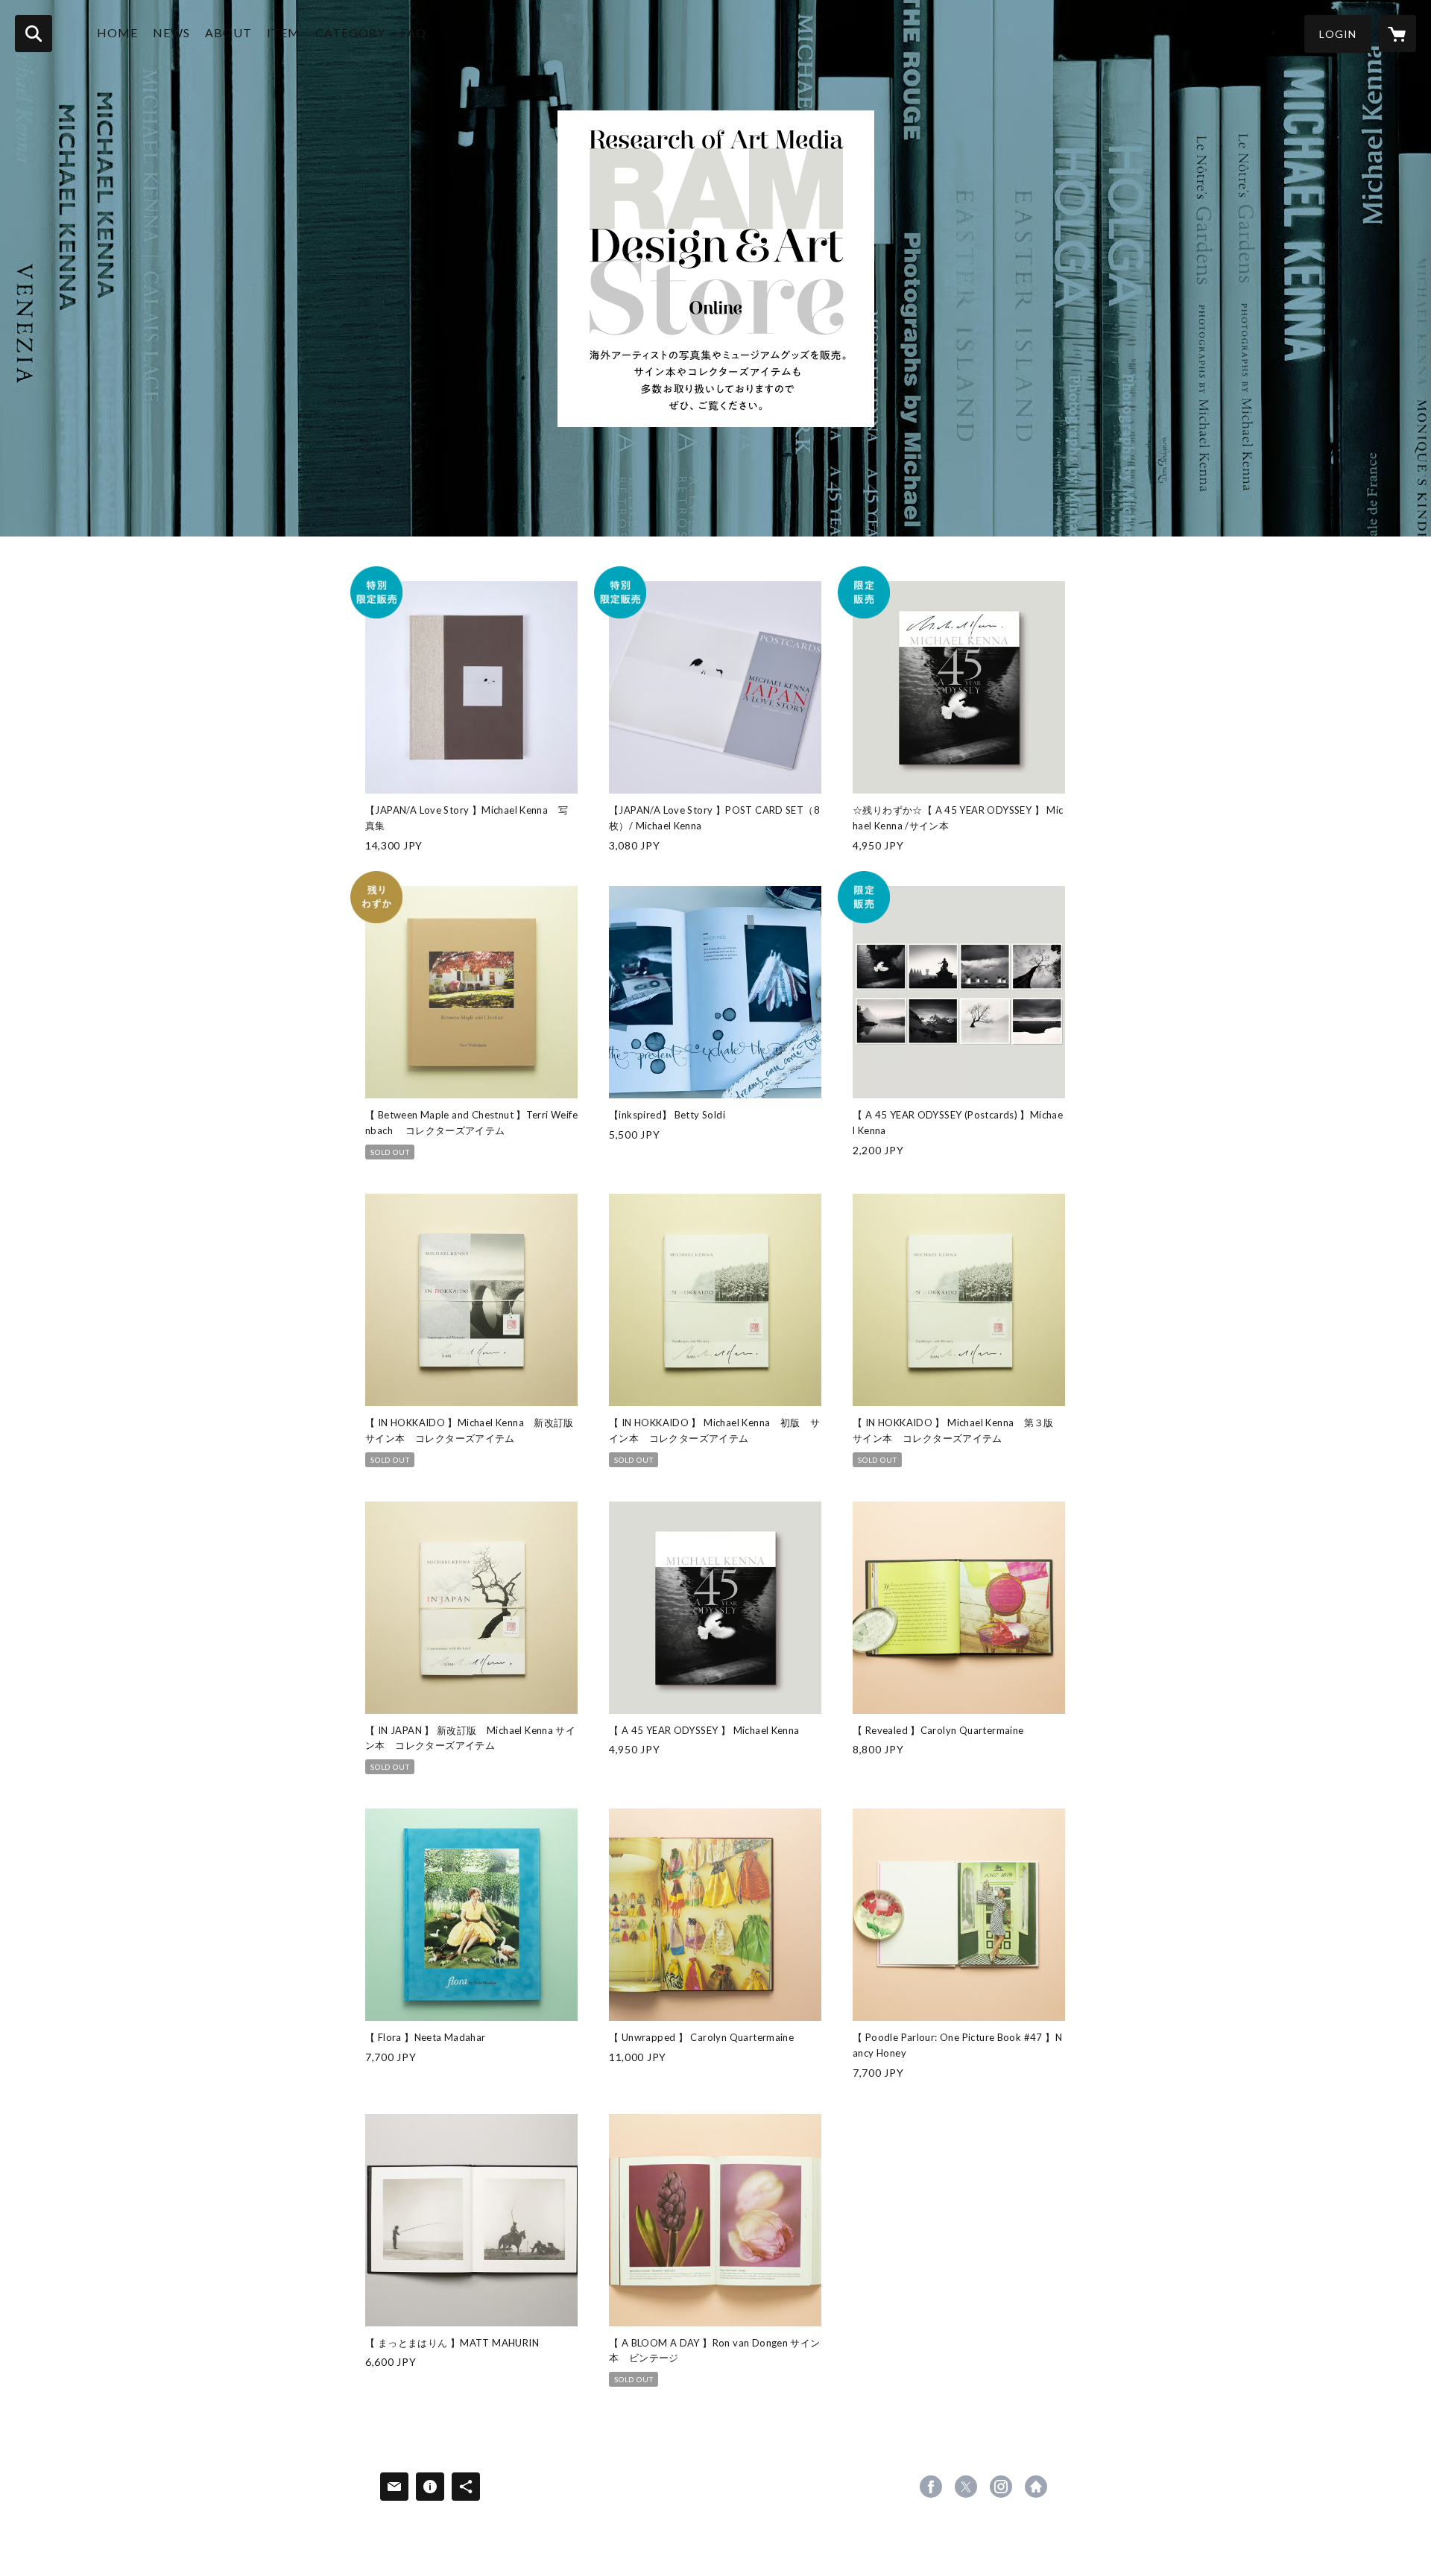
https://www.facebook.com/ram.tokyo (931, 2487)
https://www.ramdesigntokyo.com (1036, 2487)
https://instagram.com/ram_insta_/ (1001, 2487)
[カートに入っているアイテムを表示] (1397, 34)
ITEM (284, 32)
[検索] (34, 34)
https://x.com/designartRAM (966, 2487)
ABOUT (228, 32)
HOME (117, 32)
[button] (1338, 34)
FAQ (413, 32)
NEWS (171, 32)
